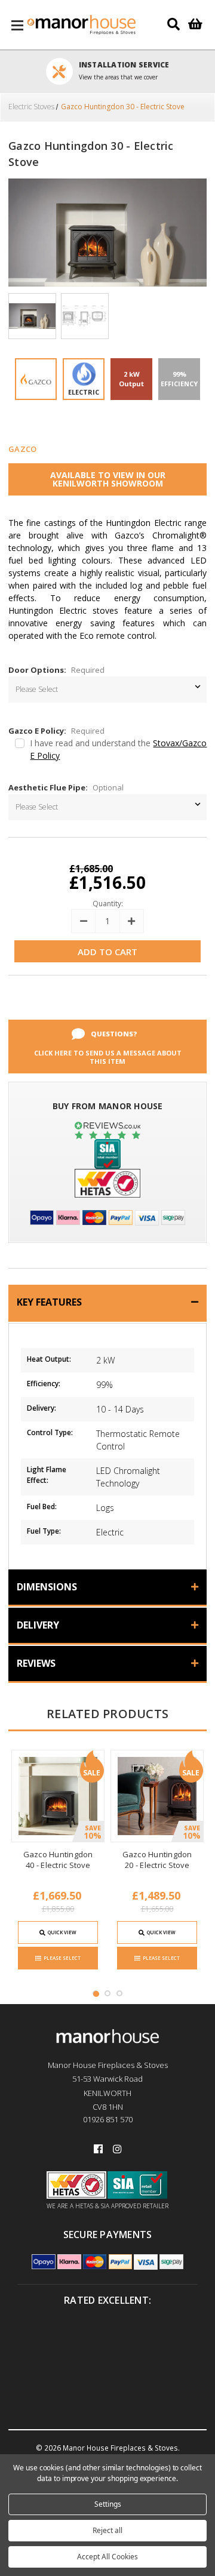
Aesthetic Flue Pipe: (66, 787)
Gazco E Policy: (56, 731)
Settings (108, 2504)
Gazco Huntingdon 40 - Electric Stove (58, 1860)
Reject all (107, 2530)
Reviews (36, 1663)
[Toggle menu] (18, 25)
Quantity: (108, 904)
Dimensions (47, 1587)
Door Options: (56, 670)
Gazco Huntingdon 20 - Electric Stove (157, 1860)
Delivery (38, 1625)
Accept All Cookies (107, 2557)
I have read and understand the (118, 749)
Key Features (49, 1302)
